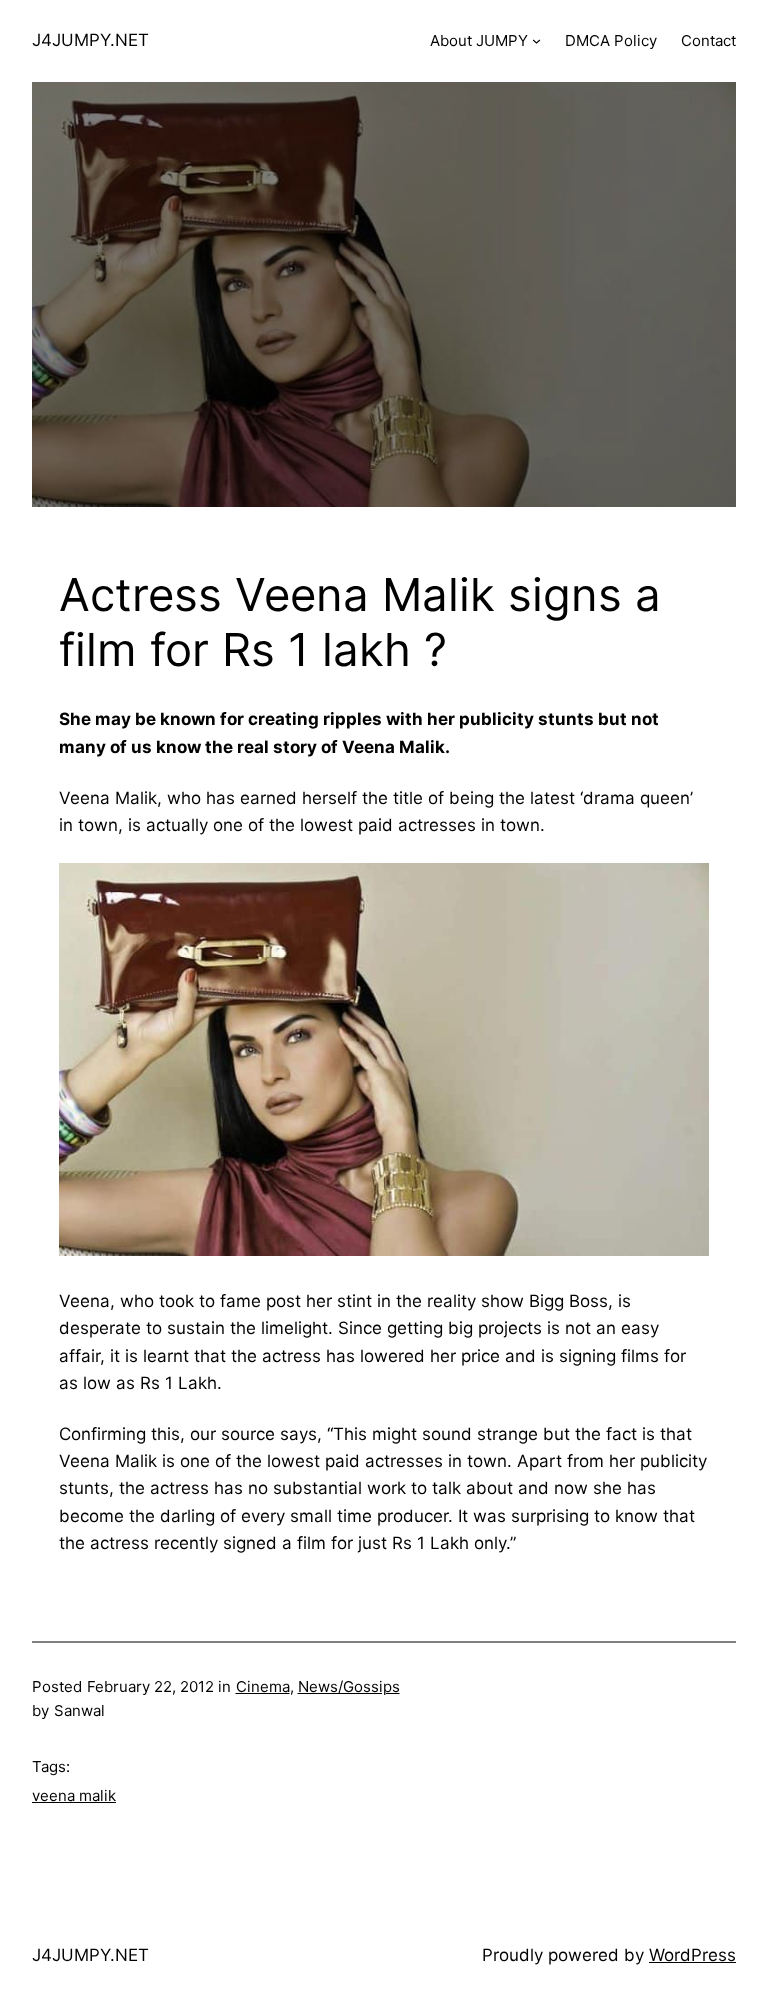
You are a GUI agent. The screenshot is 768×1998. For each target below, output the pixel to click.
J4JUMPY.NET (90, 40)
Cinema (263, 1686)
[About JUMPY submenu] (536, 40)
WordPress (692, 1955)
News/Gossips (349, 1686)
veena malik (74, 1795)
